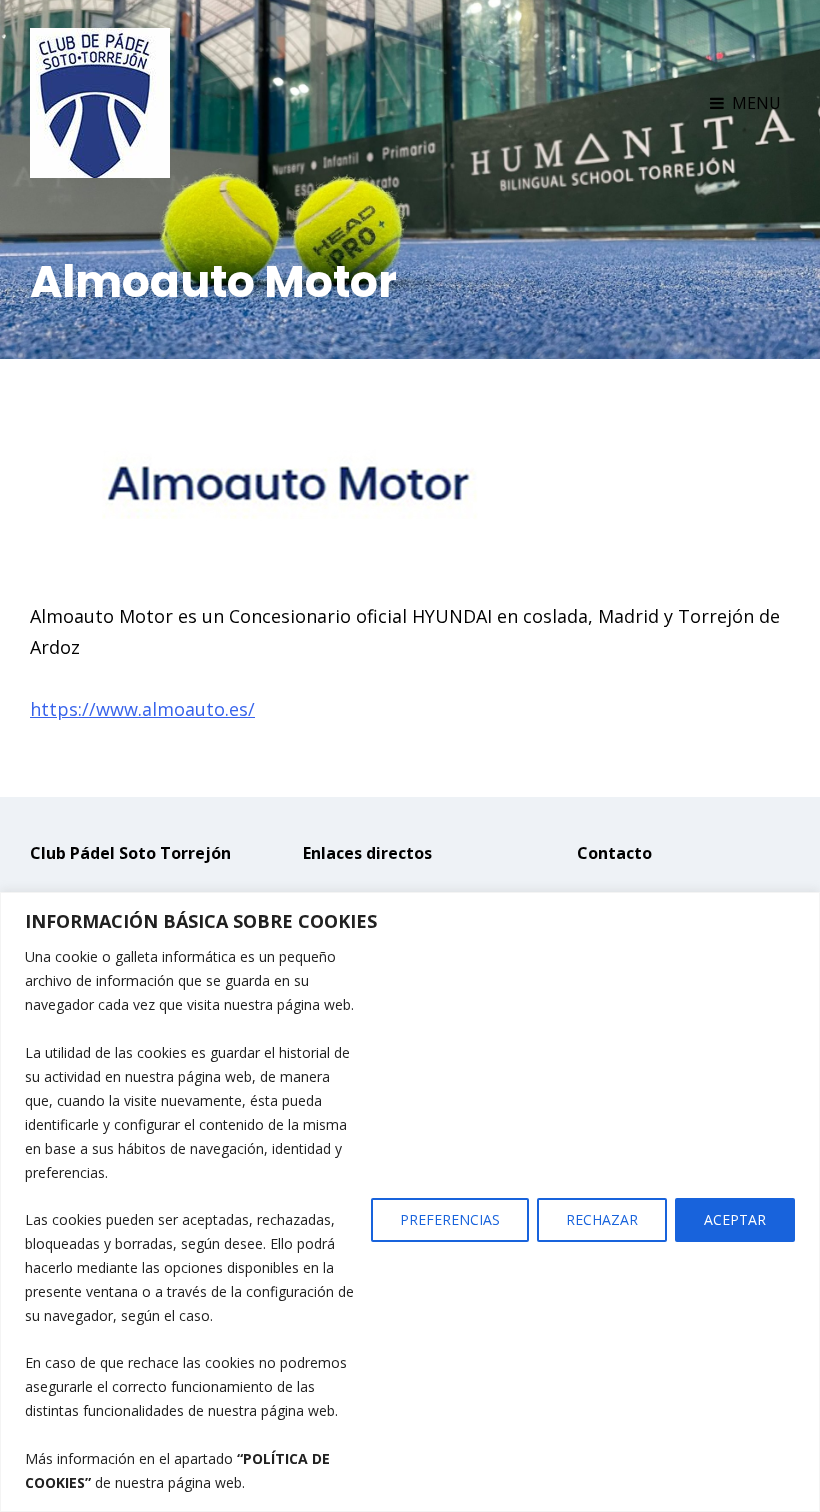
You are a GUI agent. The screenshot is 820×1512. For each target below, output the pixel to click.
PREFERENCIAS (450, 1219)
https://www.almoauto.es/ (142, 709)
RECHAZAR (602, 1219)
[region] (410, 1202)
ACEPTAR (735, 1219)
